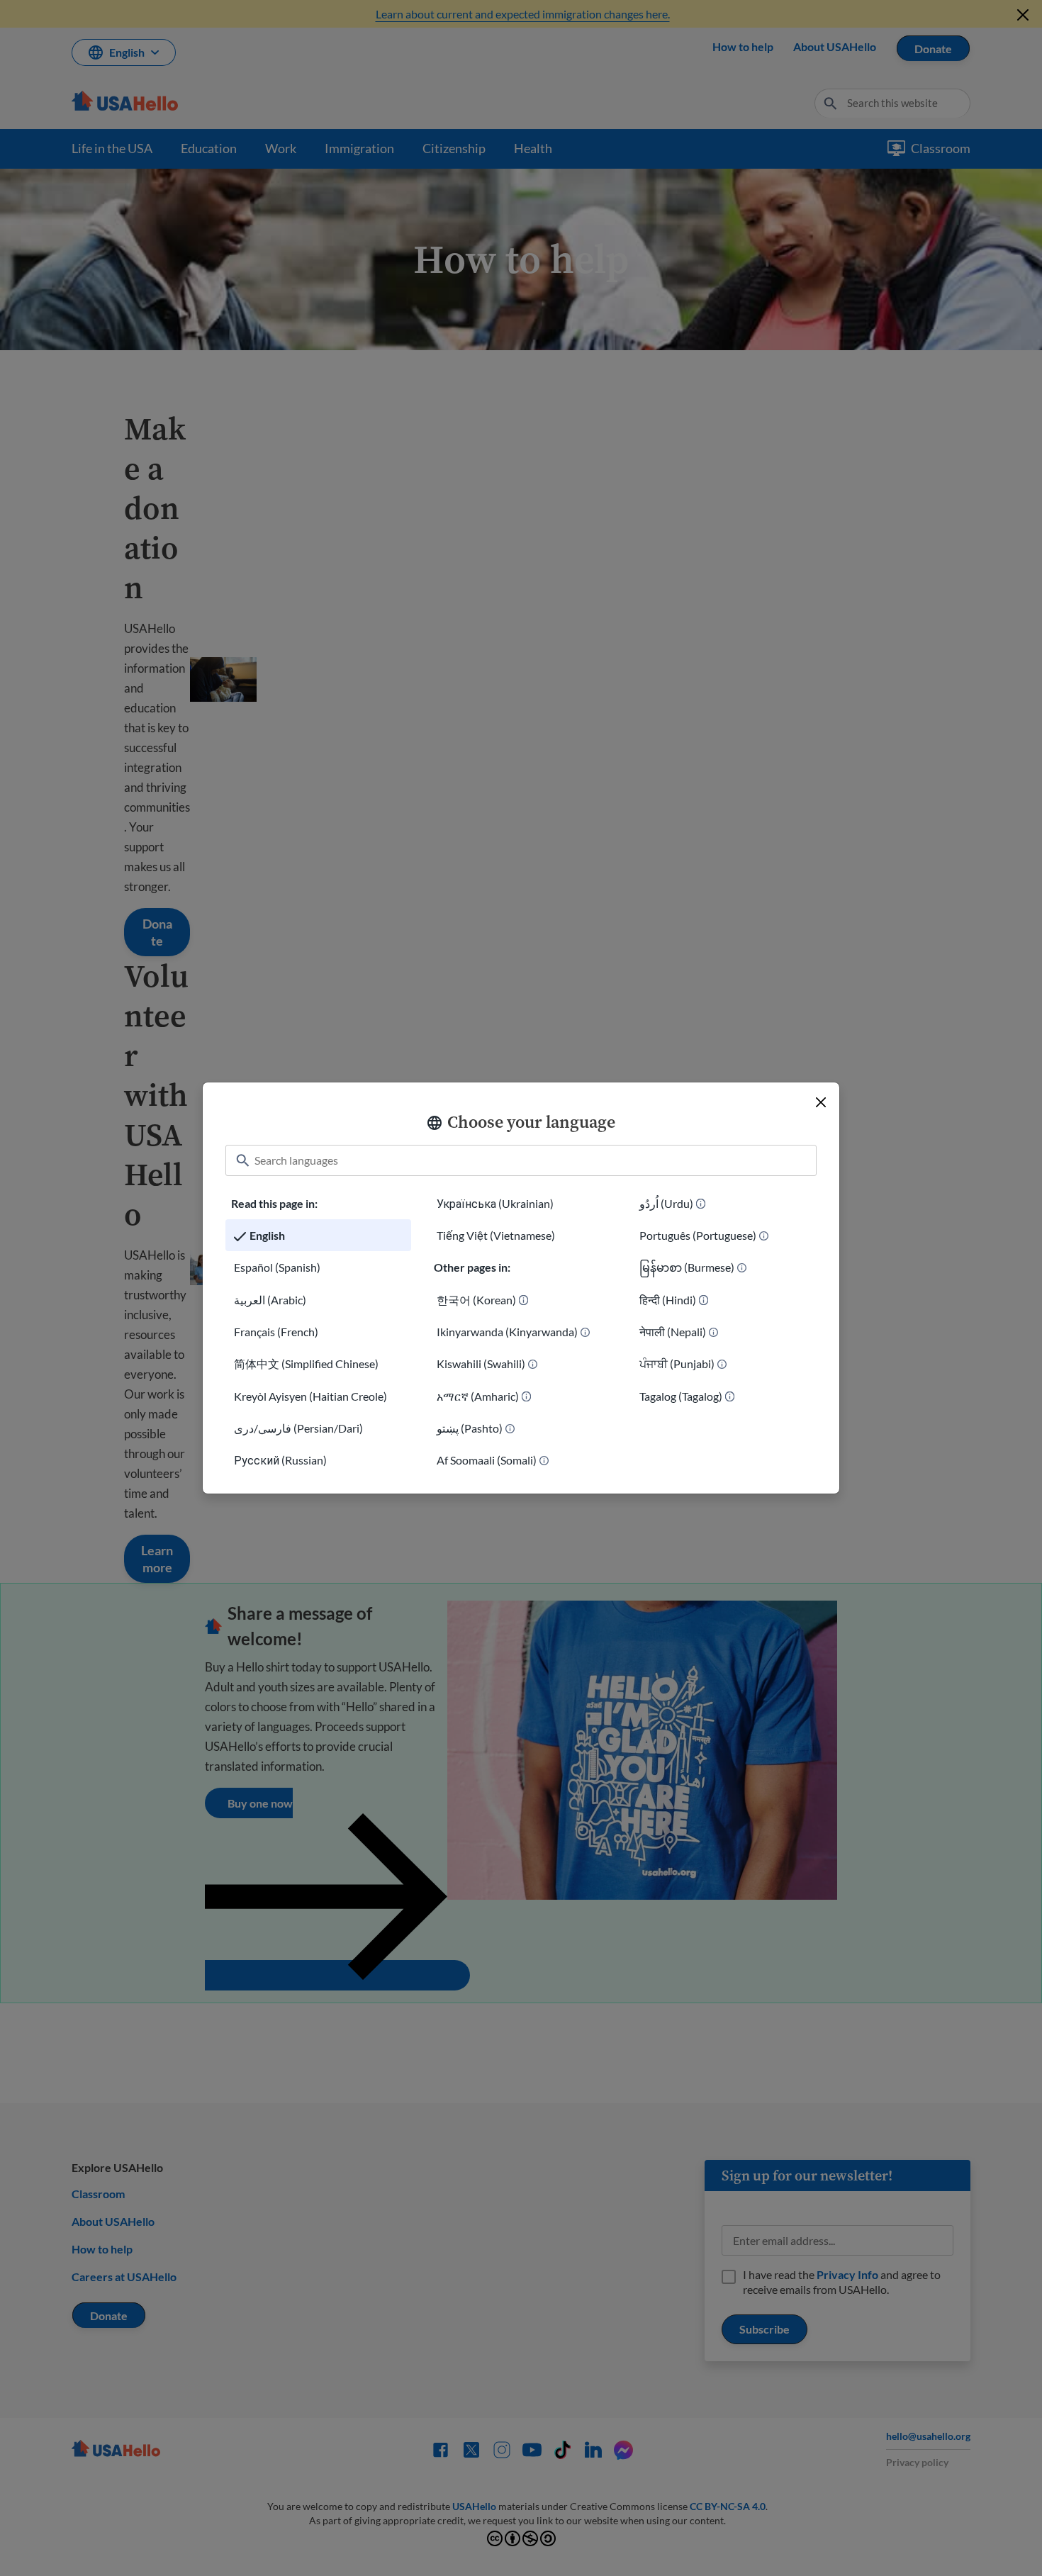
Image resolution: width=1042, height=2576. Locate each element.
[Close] (821, 1102)
